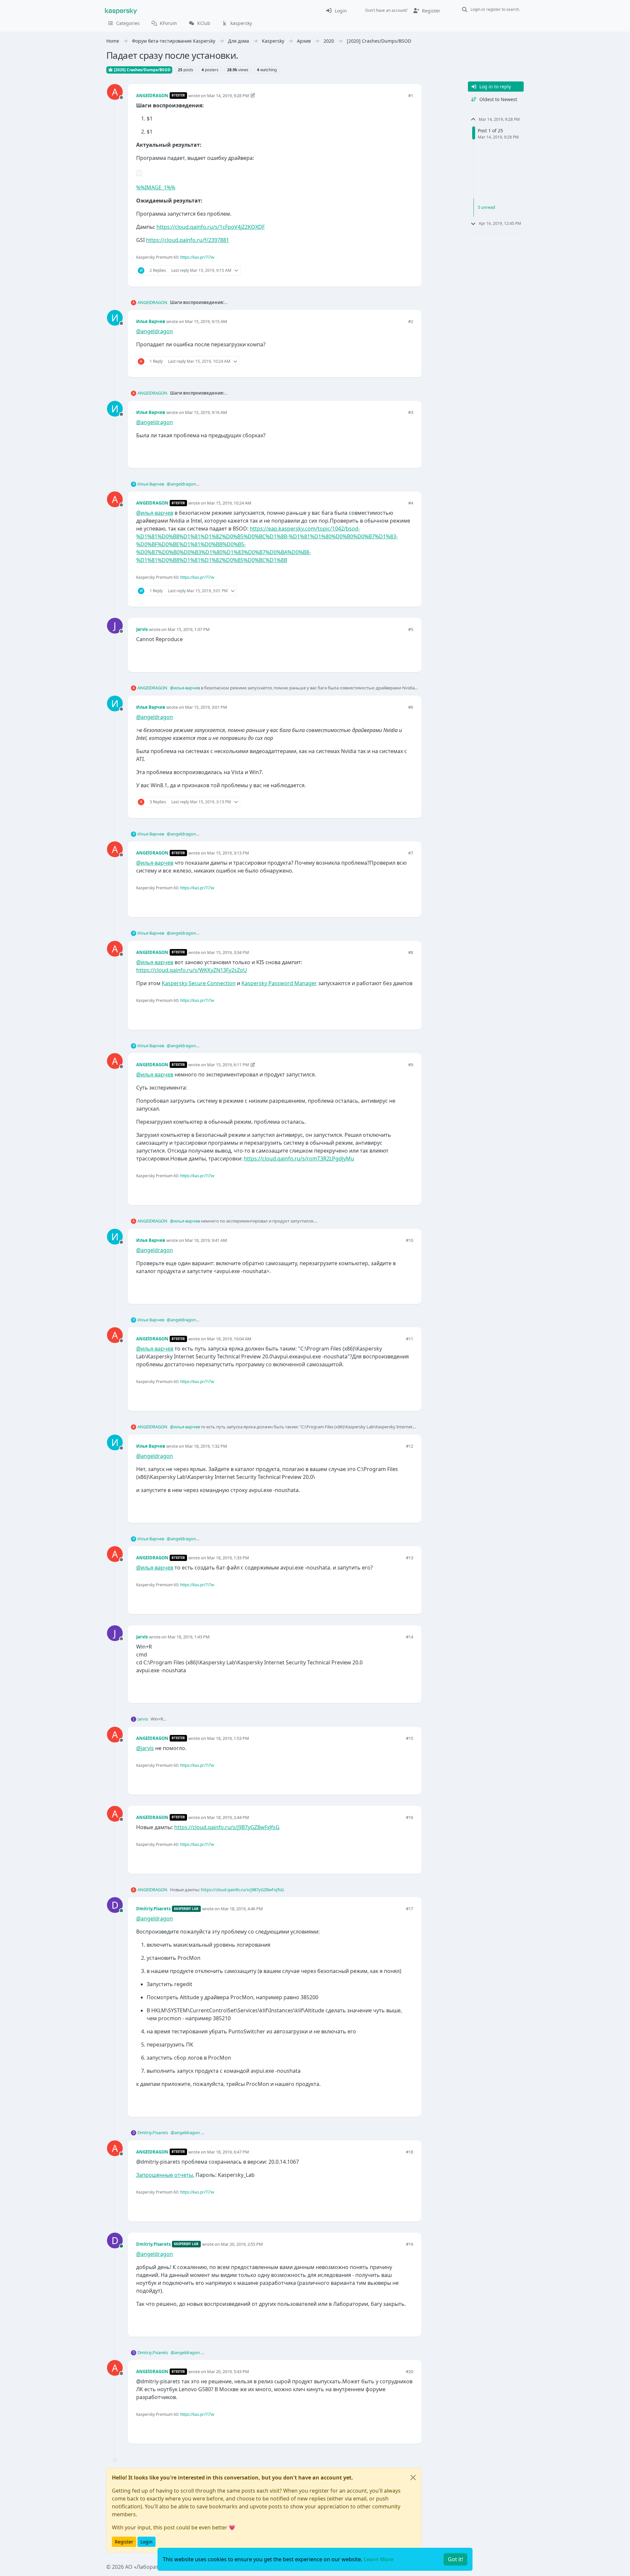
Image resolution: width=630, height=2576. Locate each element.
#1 (411, 96)
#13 (409, 1558)
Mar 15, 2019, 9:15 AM (206, 321)
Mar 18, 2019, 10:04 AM (229, 1339)
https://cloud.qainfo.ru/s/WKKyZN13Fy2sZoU (192, 970)
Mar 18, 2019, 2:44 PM (228, 1817)
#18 (409, 2152)
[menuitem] (336, 11)
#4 (411, 503)
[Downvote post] (408, 271)
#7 (411, 853)
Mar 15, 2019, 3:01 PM (206, 707)
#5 (411, 629)
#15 (409, 1738)
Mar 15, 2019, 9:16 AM (206, 412)
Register (124, 2542)
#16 (409, 1817)
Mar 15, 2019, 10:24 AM (229, 503)
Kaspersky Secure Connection (199, 983)
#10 (409, 1240)
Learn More (378, 2559)
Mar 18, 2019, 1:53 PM (228, 1738)
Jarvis (142, 629)
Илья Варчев (151, 321)
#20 (409, 2371)
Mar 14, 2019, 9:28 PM (228, 96)
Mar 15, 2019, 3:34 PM (228, 952)
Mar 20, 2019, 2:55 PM (242, 2244)
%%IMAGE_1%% (156, 187)
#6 (411, 707)
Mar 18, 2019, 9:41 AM (206, 1240)
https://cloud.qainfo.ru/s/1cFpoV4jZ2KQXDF (211, 227)
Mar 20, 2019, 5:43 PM (228, 2371)
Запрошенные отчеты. (165, 2175)
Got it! (455, 2559)
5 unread (486, 207)
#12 (409, 1446)
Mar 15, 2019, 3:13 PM (228, 853)
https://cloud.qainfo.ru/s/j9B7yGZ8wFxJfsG (227, 1827)
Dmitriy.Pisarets (153, 1909)
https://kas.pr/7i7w (197, 257)
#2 (411, 321)
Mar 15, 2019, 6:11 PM (228, 1065)
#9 (411, 1065)
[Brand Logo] (121, 11)
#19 (409, 2244)
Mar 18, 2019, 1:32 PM (206, 1446)
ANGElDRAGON (152, 96)
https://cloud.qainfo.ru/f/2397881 (188, 240)
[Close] (413, 2478)
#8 (411, 952)
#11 (409, 1339)
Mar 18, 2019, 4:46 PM (242, 1909)
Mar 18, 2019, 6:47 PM (228, 2152)
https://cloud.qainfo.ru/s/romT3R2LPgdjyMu (299, 1158)
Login (147, 2542)
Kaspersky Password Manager (279, 983)
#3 (411, 412)
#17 (409, 1909)
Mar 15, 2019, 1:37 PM (189, 629)
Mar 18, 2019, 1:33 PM (228, 1558)
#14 (409, 1637)
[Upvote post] (385, 271)
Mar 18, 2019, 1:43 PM (189, 1637)
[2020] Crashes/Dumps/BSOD (142, 70)
